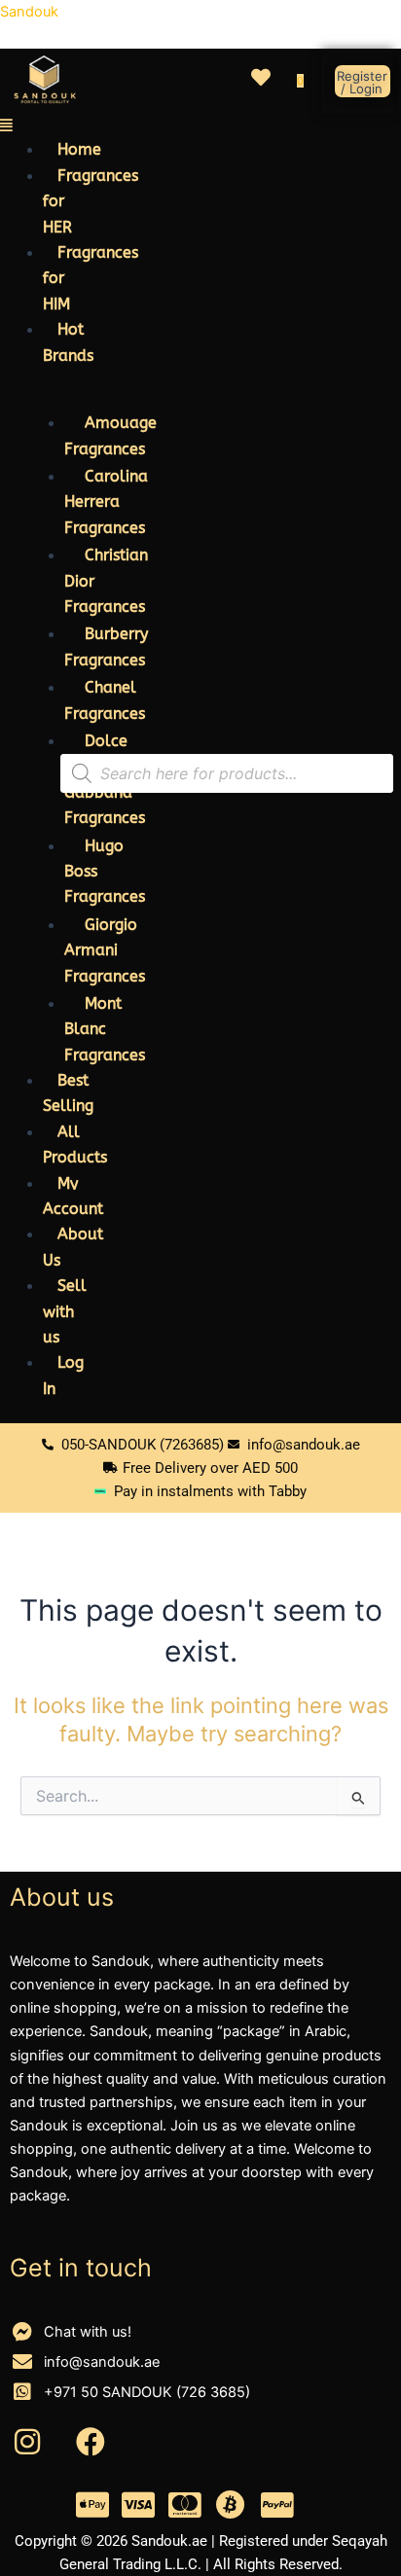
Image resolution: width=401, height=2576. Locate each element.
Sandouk (29, 12)
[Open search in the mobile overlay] (227, 773)
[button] (30, 125)
